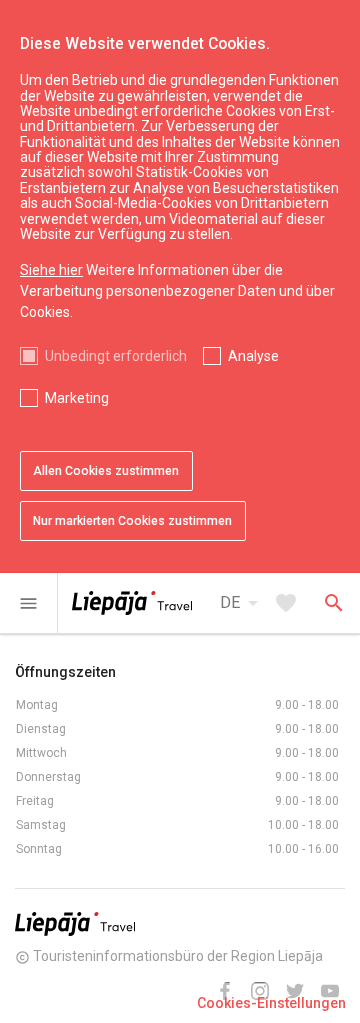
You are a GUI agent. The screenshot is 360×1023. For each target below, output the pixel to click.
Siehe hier (51, 270)
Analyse (253, 356)
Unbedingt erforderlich (116, 356)
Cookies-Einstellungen (271, 1003)
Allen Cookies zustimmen (106, 471)
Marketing (77, 398)
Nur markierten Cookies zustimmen (132, 521)
